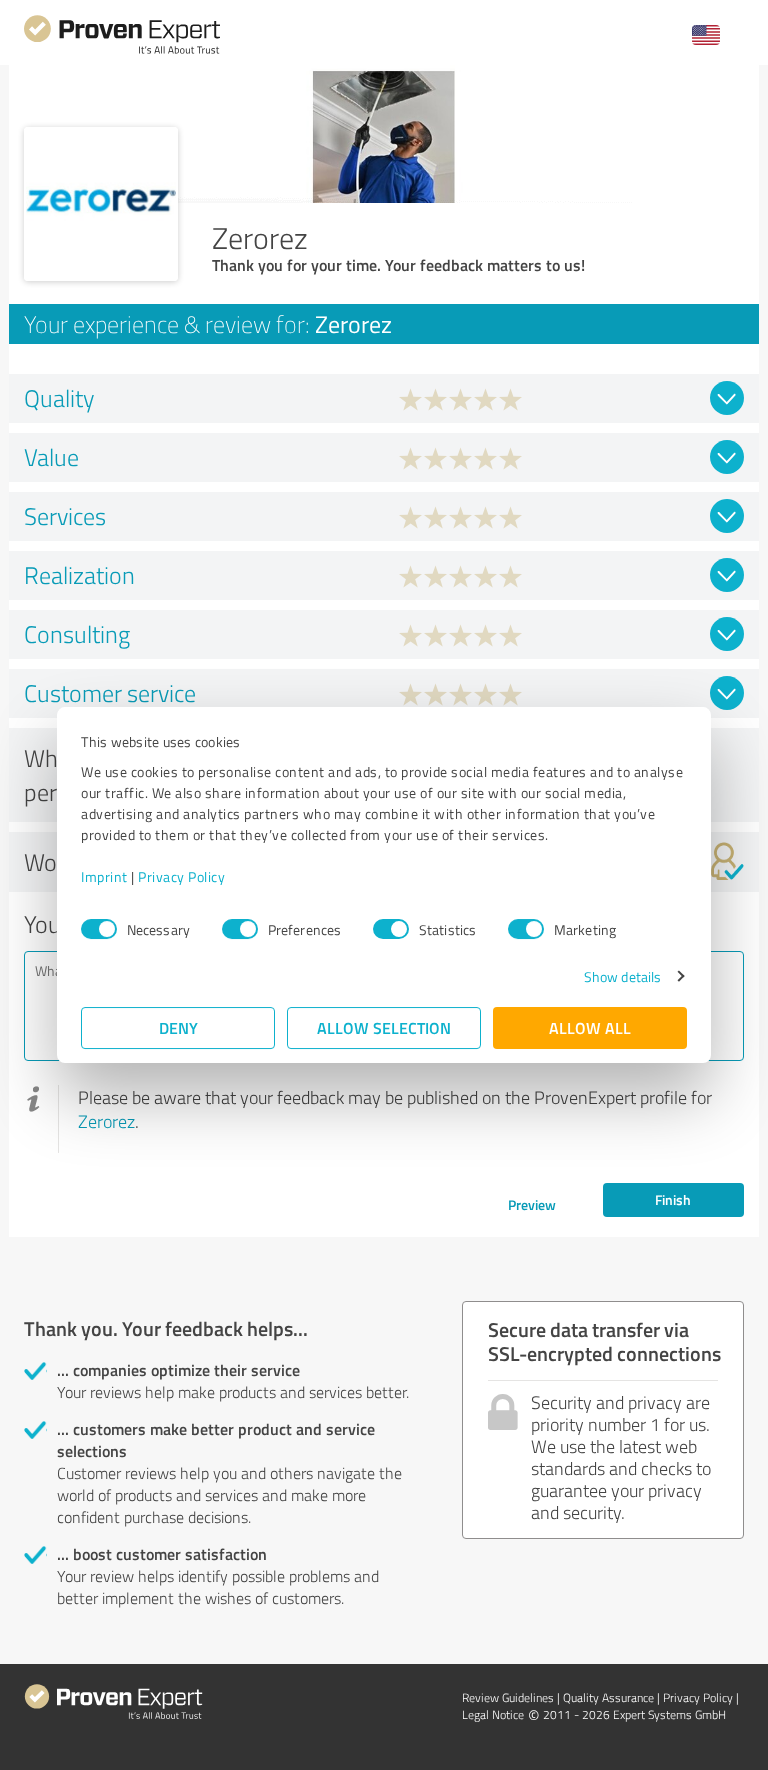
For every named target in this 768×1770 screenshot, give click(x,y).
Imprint (104, 876)
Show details (622, 976)
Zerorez (106, 1121)
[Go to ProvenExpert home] (122, 51)
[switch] (240, 929)
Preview (532, 1204)
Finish (673, 1199)
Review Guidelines (508, 1697)
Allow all (590, 1027)
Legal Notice (493, 1714)
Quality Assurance (608, 1697)
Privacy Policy (181, 876)
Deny (178, 1027)
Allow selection (384, 1027)
